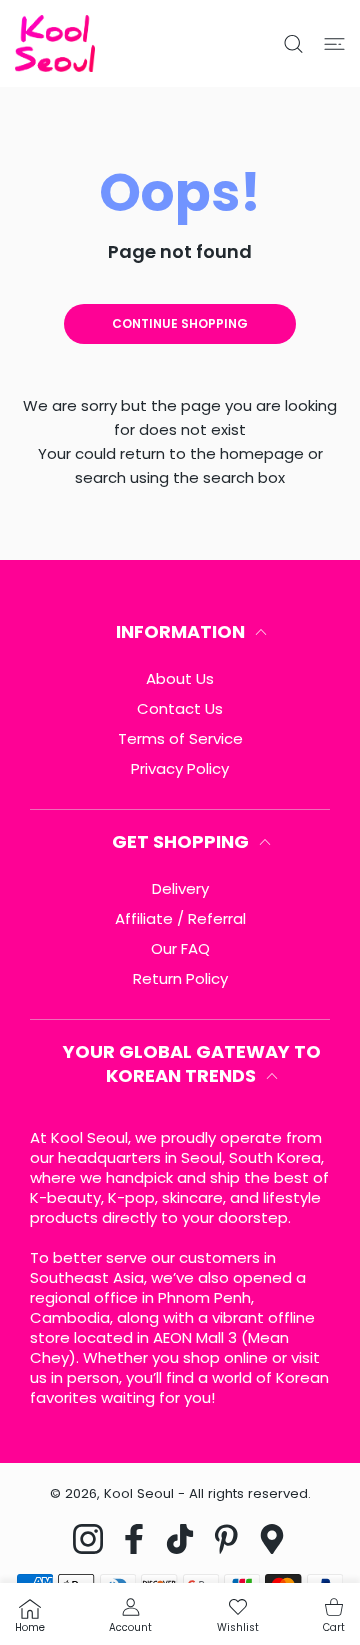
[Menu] (334, 44)
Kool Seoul (139, 1493)
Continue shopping (180, 323)
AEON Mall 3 (195, 1337)
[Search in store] (293, 44)
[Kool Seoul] (55, 43)
